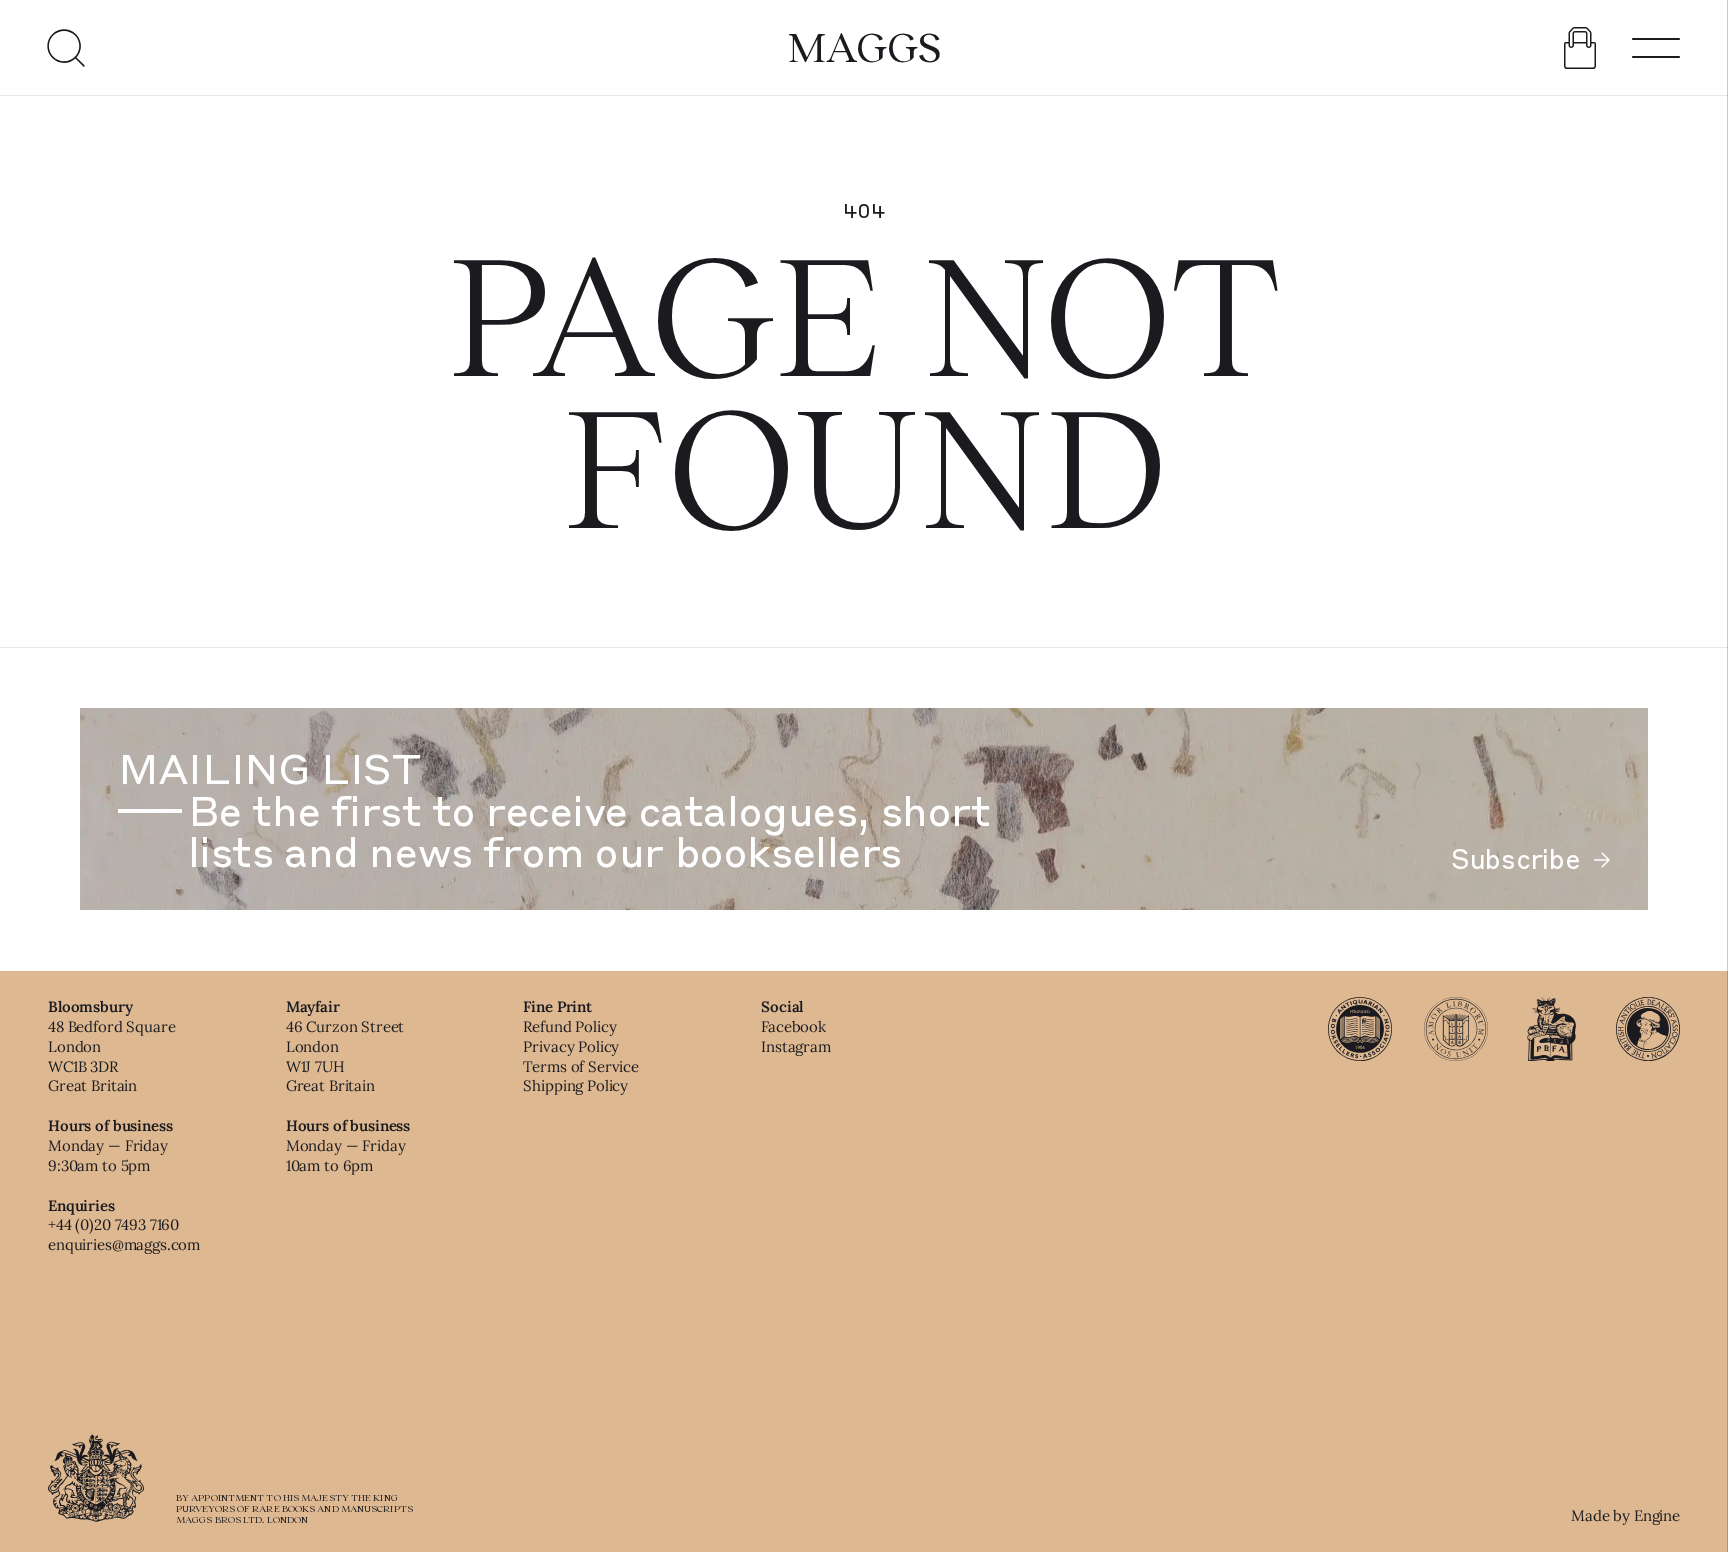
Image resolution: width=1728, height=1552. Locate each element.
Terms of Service (581, 1066)
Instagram (796, 1046)
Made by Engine (1625, 1515)
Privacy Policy (571, 1046)
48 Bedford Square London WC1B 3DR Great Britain (111, 1056)
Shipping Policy (575, 1085)
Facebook (793, 1026)
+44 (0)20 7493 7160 (113, 1224)
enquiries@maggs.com (124, 1244)
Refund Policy (569, 1026)
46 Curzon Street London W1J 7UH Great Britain (345, 1056)
